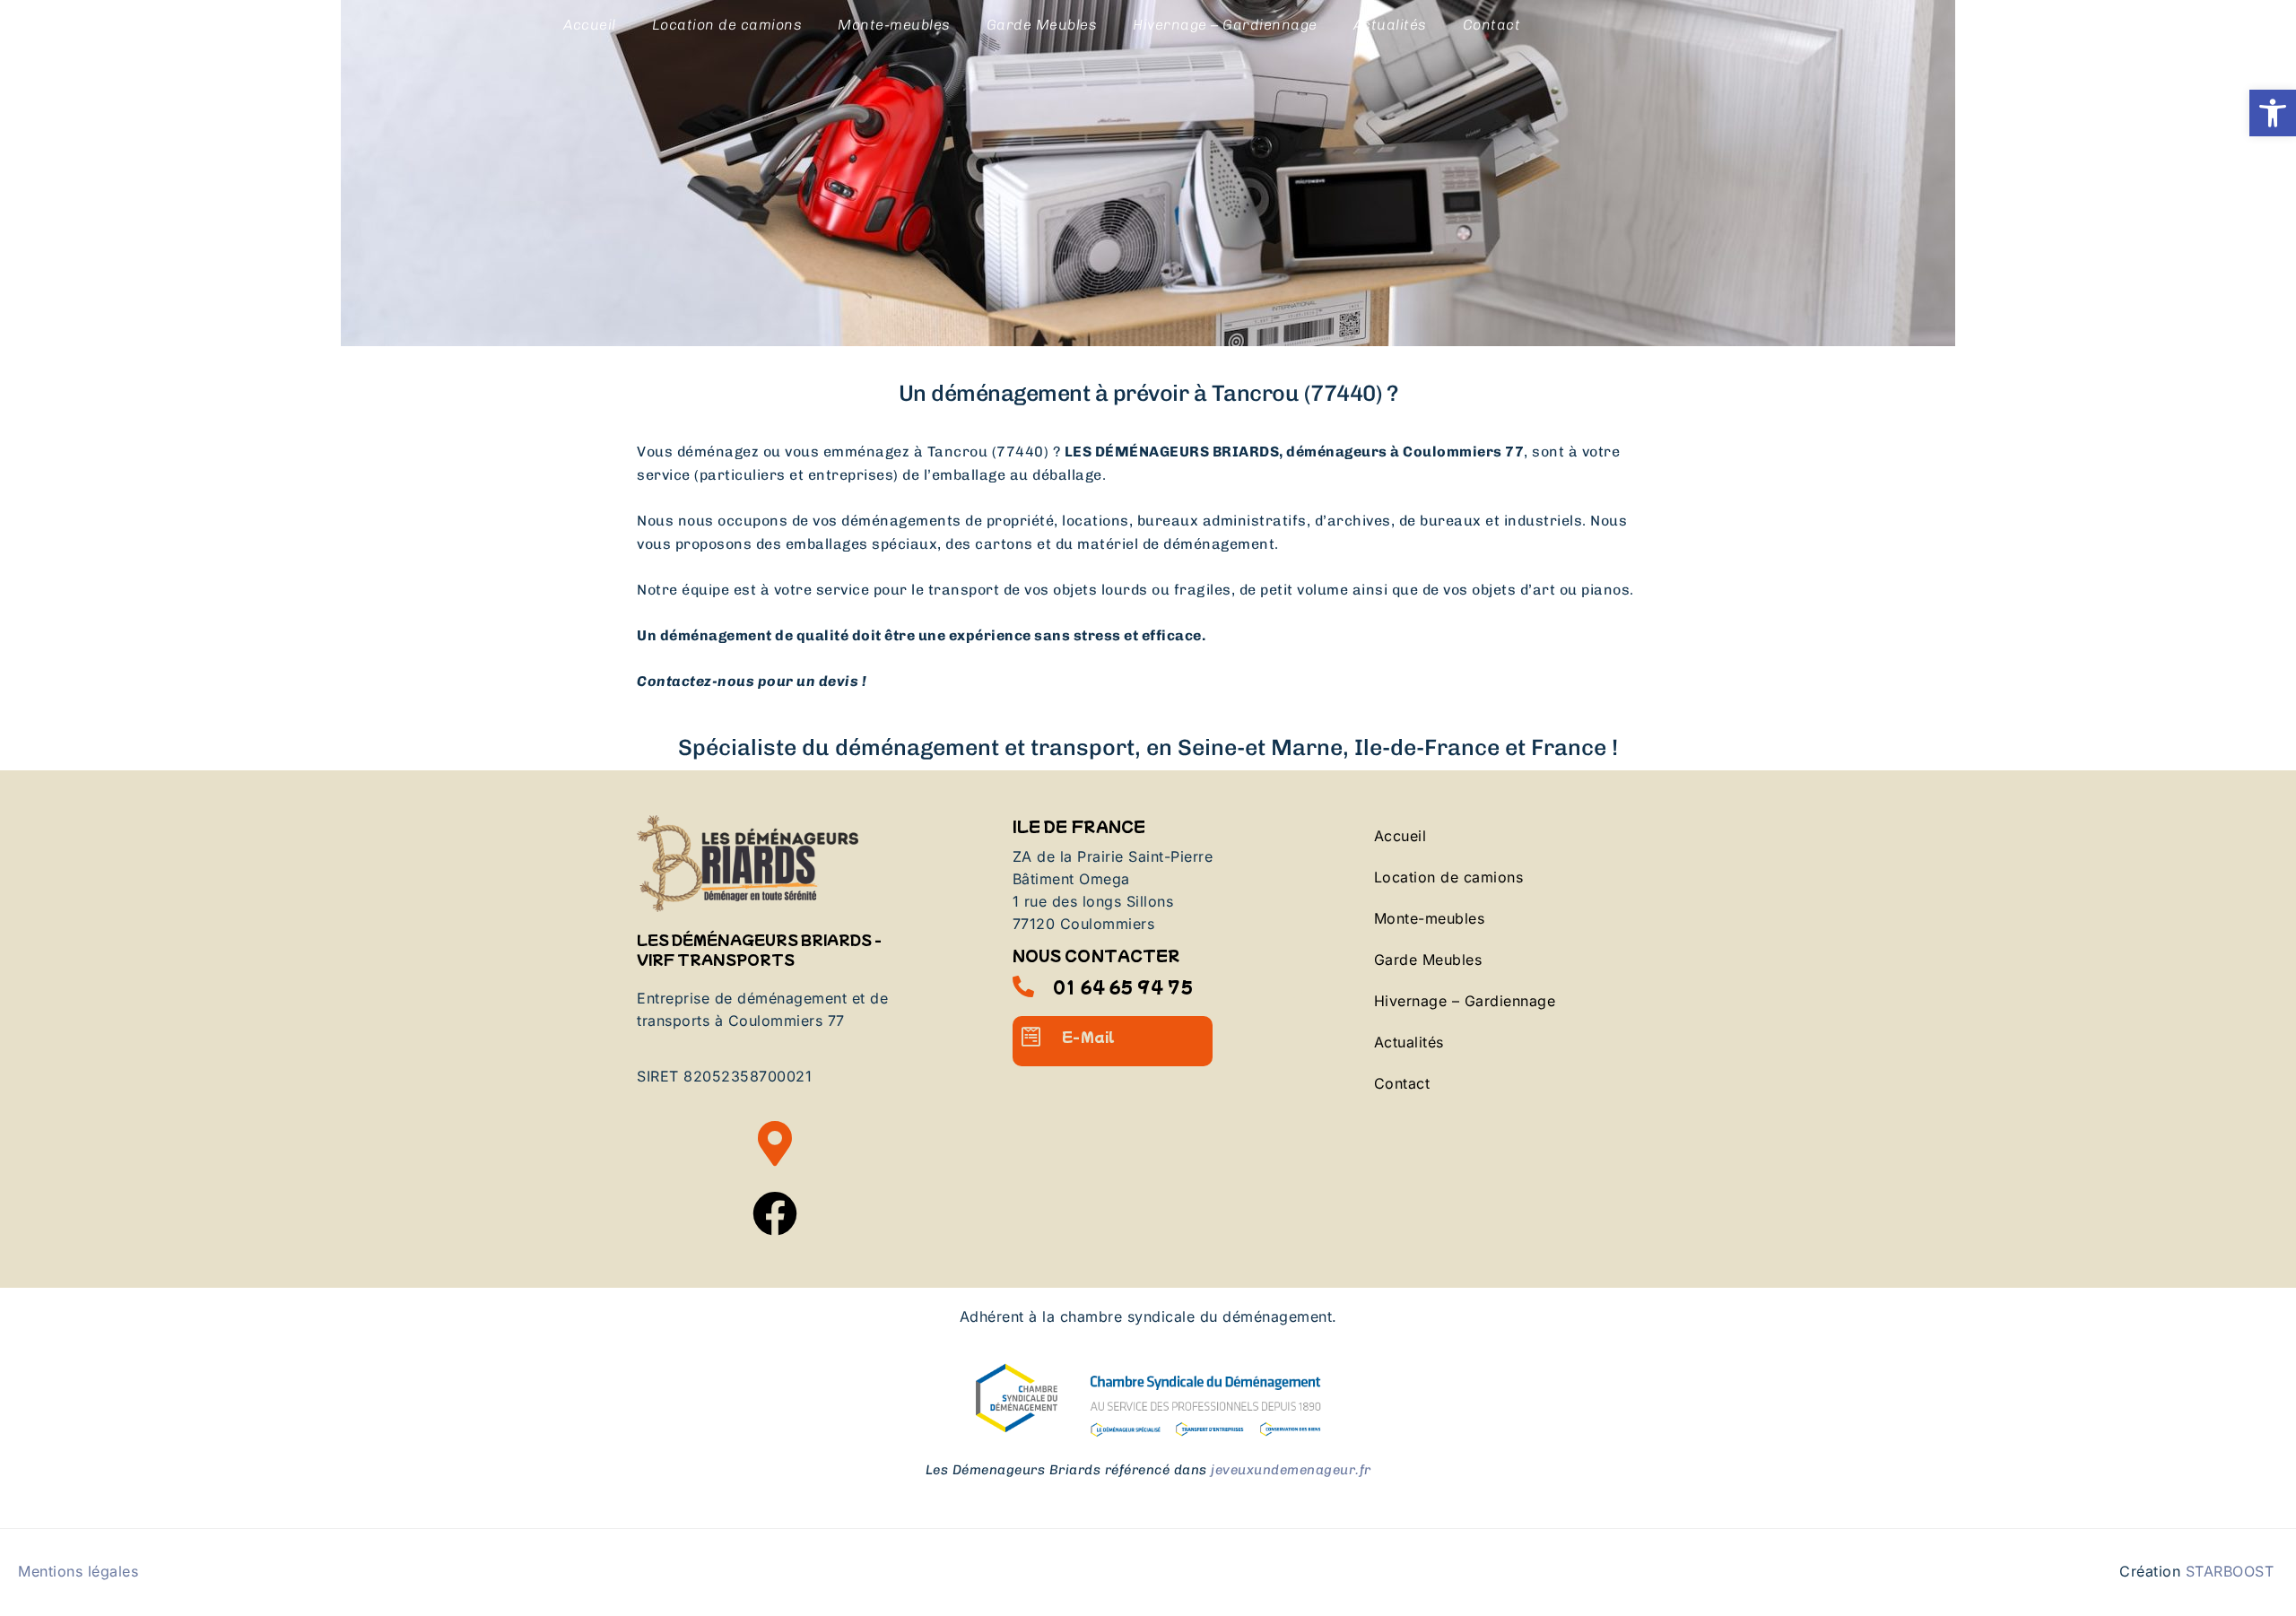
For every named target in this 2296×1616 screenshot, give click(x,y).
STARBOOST (2230, 1571)
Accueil (590, 25)
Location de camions (727, 25)
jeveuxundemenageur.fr (1291, 1470)
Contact (1492, 25)
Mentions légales (78, 1571)
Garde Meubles (1042, 25)
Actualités (1390, 25)
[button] (2273, 113)
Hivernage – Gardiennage (1225, 25)
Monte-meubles (894, 25)
